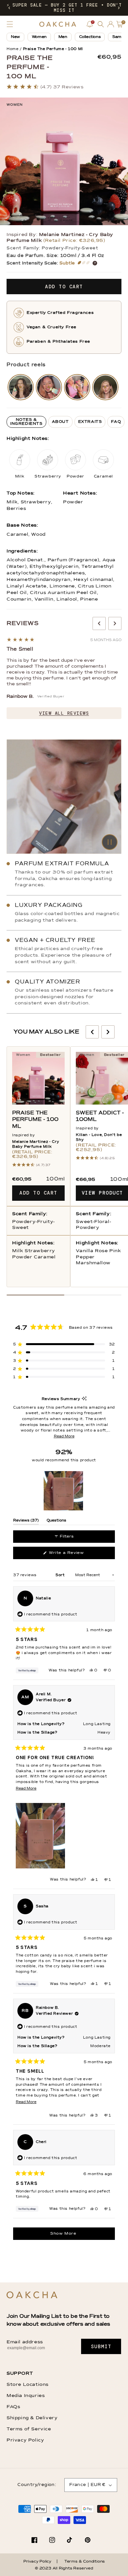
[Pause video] (64, 797)
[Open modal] (21, 387)
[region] (64, 1491)
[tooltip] (84, 1399)
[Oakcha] (32, 2295)
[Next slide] (115, 623)
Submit (101, 2347)
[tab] (26, 422)
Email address (25, 2342)
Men (63, 37)
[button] (9, 8)
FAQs (13, 2407)
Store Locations (28, 2385)
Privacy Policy (25, 2440)
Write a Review (75, 1555)
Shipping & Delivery (32, 2418)
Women (39, 37)
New (15, 37)
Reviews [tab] (26, 1522)
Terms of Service (29, 2429)
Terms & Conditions (85, 2562)
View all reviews (64, 713)
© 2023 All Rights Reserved (64, 2568)
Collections (90, 37)
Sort (61, 1575)
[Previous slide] (99, 623)
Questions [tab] (56, 1522)
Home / (14, 49)
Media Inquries (26, 2396)
